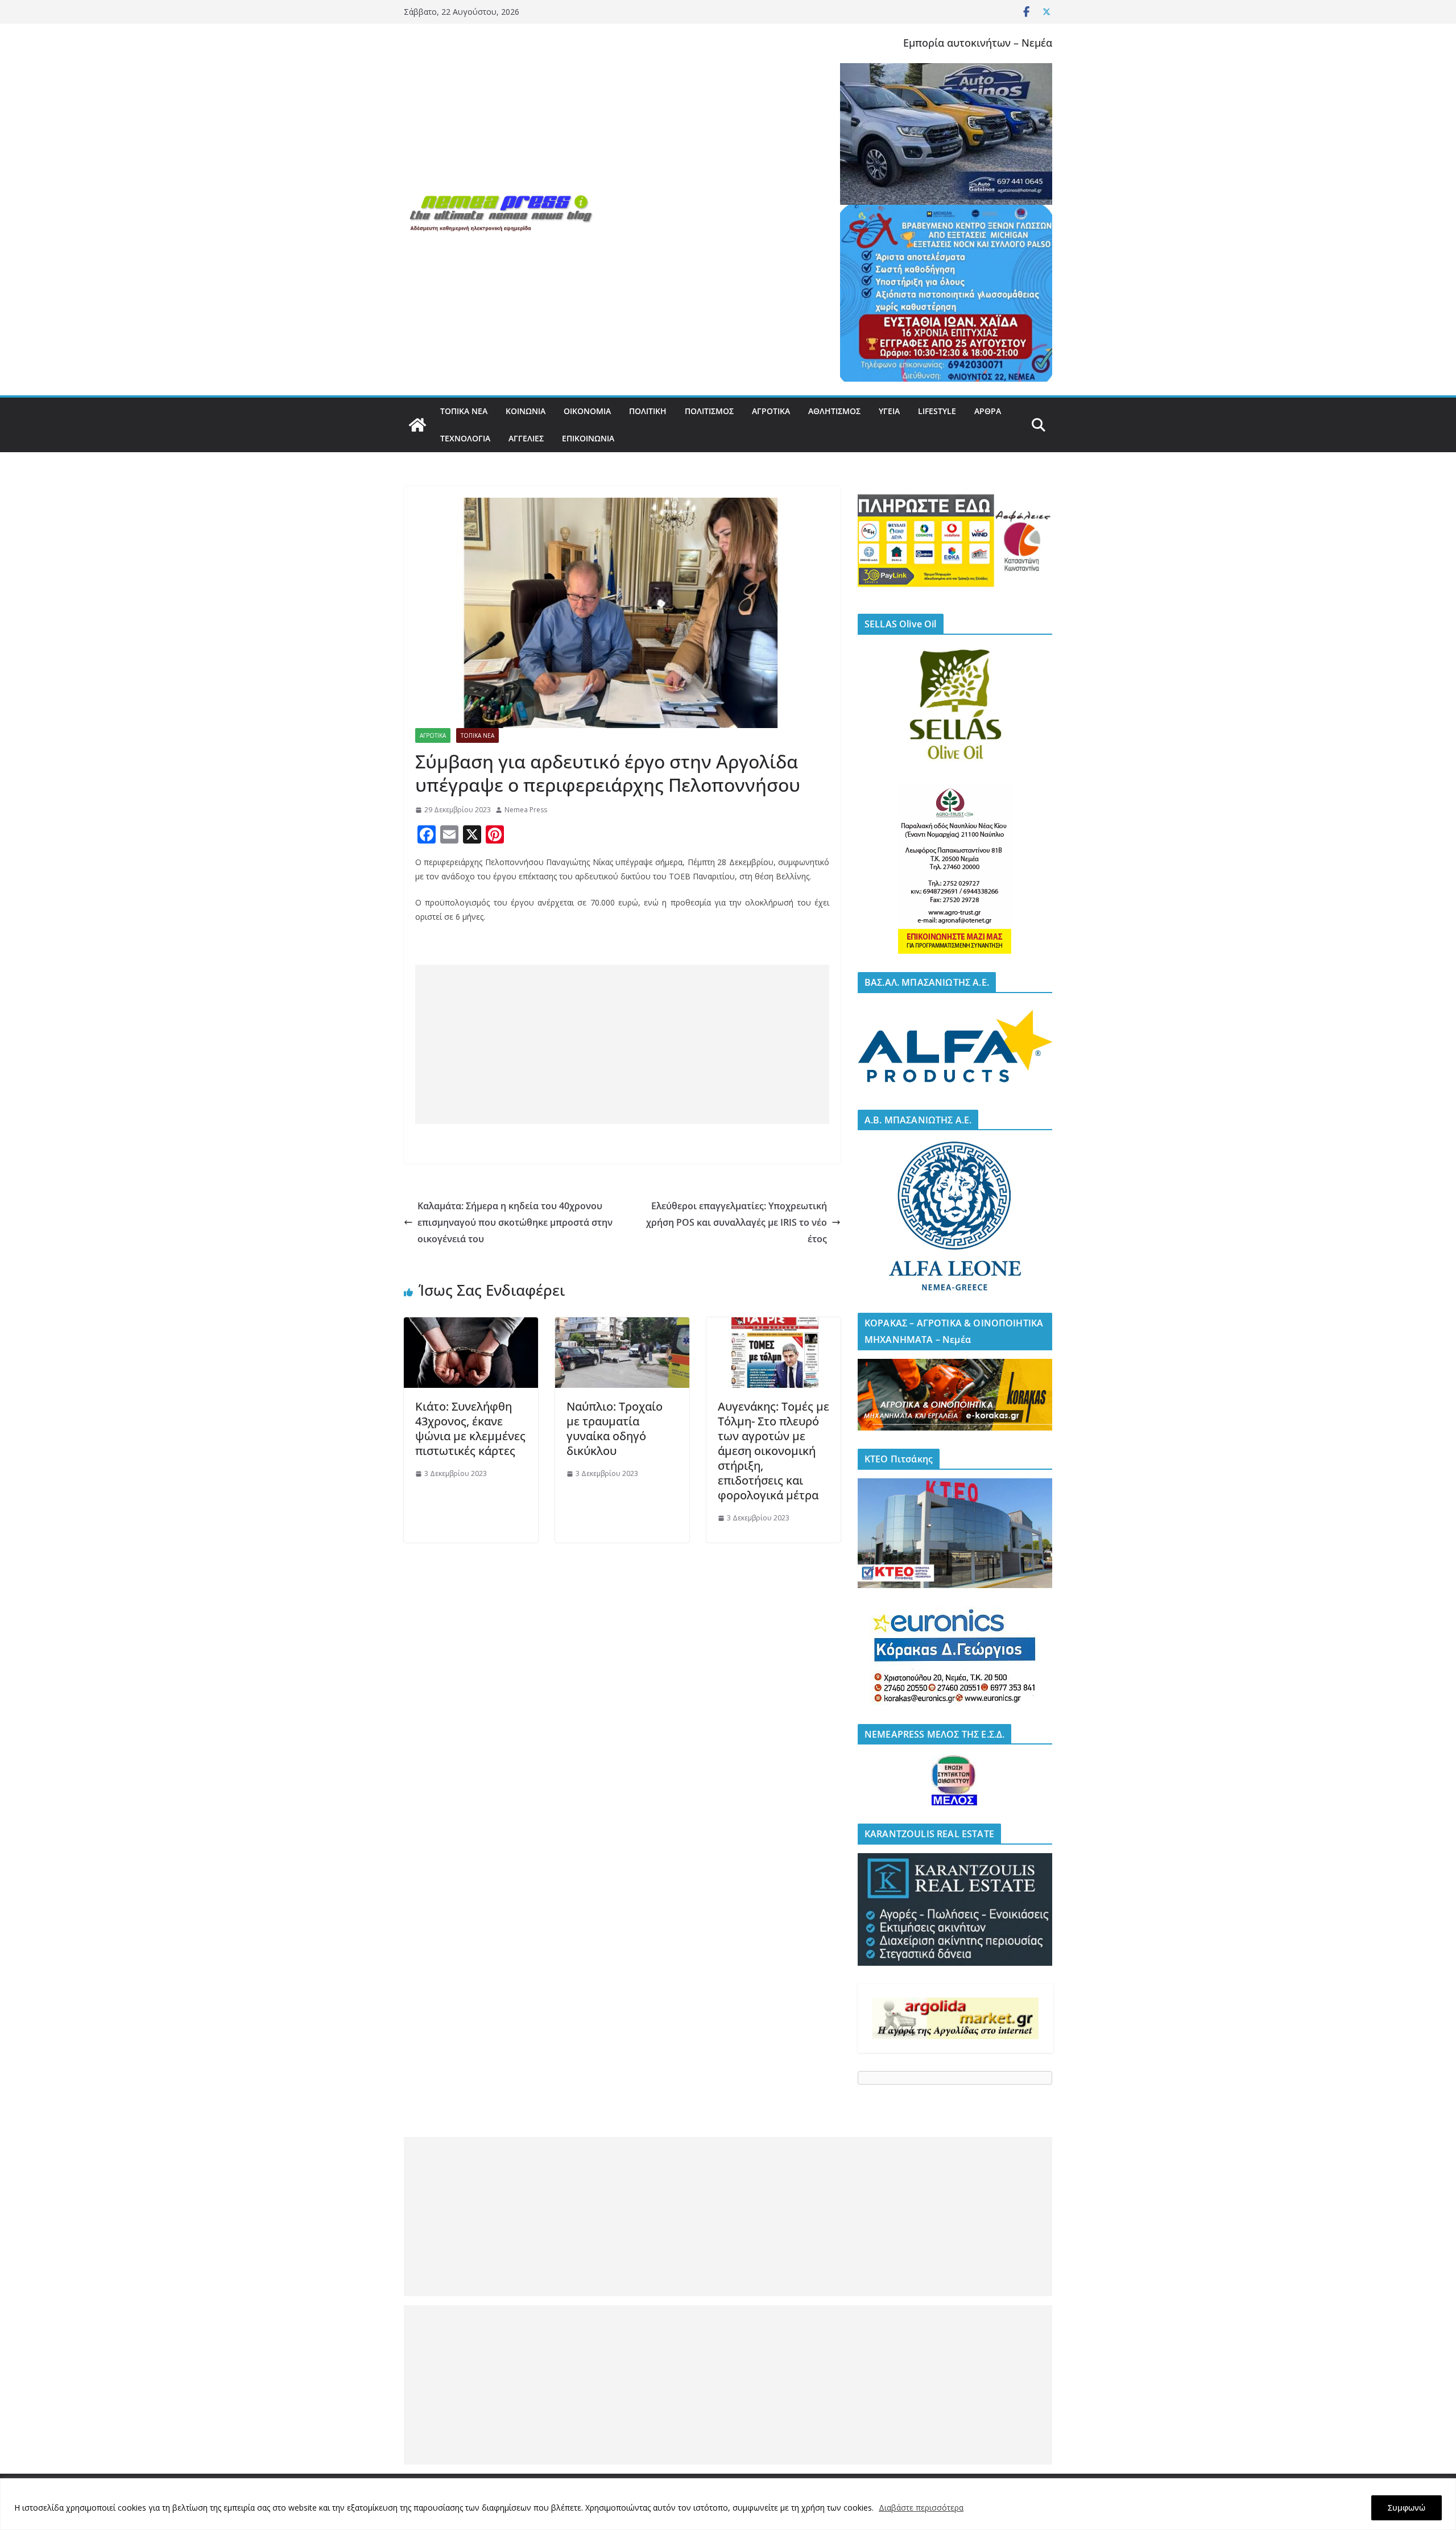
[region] (728, 2504)
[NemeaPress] (417, 425)
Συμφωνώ (1407, 2508)
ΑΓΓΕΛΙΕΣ (526, 438)
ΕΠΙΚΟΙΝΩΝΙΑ (588, 438)
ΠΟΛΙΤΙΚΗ (648, 411)
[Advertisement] (622, 1044)
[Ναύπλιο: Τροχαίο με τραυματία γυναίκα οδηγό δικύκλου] (622, 1325)
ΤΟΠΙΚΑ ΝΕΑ (464, 411)
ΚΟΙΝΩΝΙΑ (526, 411)
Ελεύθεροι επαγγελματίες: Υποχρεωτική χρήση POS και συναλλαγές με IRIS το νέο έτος (737, 1222)
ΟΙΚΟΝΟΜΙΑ (587, 411)
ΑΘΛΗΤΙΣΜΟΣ (834, 411)
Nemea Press (526, 810)
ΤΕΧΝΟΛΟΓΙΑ (465, 438)
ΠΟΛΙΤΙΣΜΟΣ (709, 411)
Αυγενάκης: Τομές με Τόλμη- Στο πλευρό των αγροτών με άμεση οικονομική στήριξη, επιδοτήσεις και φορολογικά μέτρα (773, 1451)
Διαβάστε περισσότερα (921, 2508)
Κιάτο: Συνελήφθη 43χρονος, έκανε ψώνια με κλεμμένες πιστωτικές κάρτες (470, 1429)
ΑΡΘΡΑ (988, 411)
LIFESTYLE (937, 411)
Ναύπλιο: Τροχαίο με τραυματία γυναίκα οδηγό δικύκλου (615, 1429)
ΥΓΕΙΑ (889, 411)
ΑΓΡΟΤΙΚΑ (771, 411)
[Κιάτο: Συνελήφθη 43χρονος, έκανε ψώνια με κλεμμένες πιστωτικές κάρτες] (471, 1325)
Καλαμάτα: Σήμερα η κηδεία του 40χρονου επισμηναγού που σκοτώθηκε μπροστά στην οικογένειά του (515, 1222)
